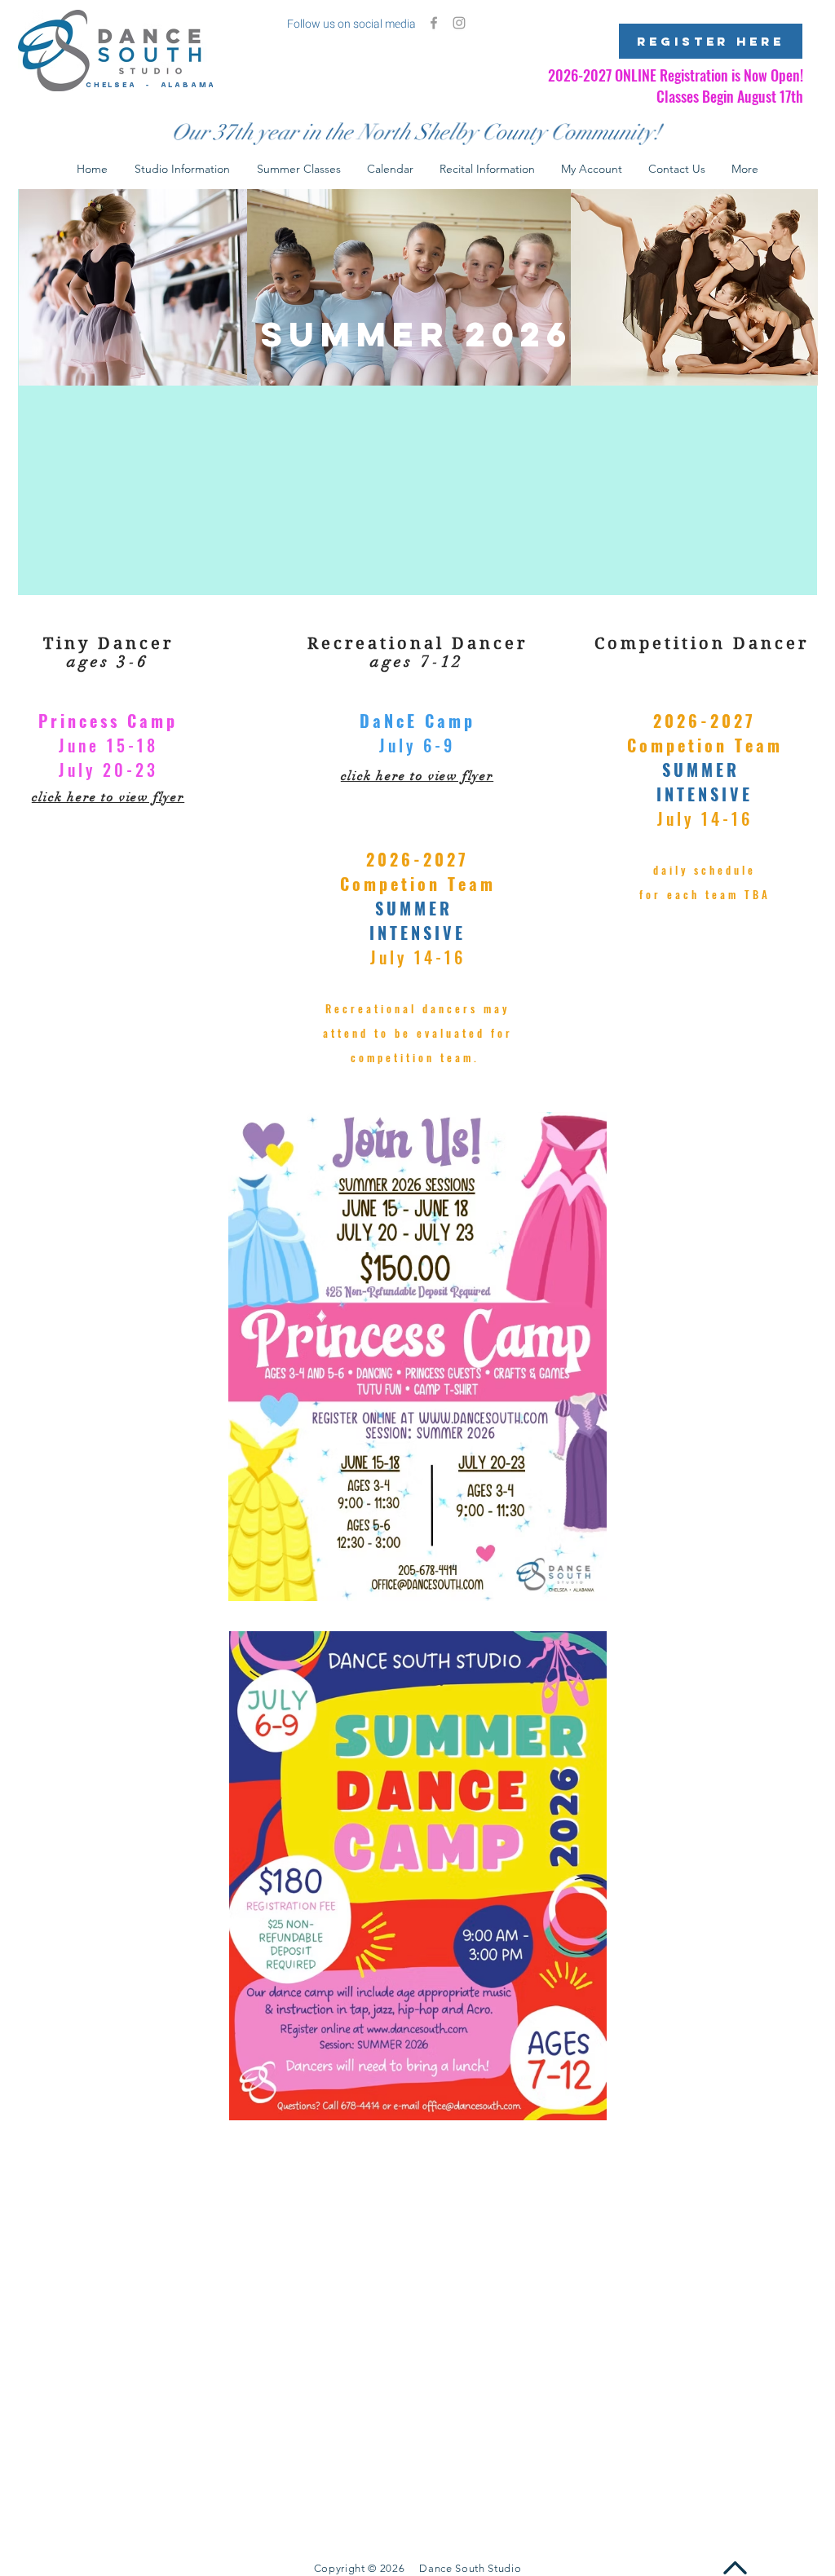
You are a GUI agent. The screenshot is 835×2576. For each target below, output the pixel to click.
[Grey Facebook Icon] (434, 23)
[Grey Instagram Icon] (459, 23)
